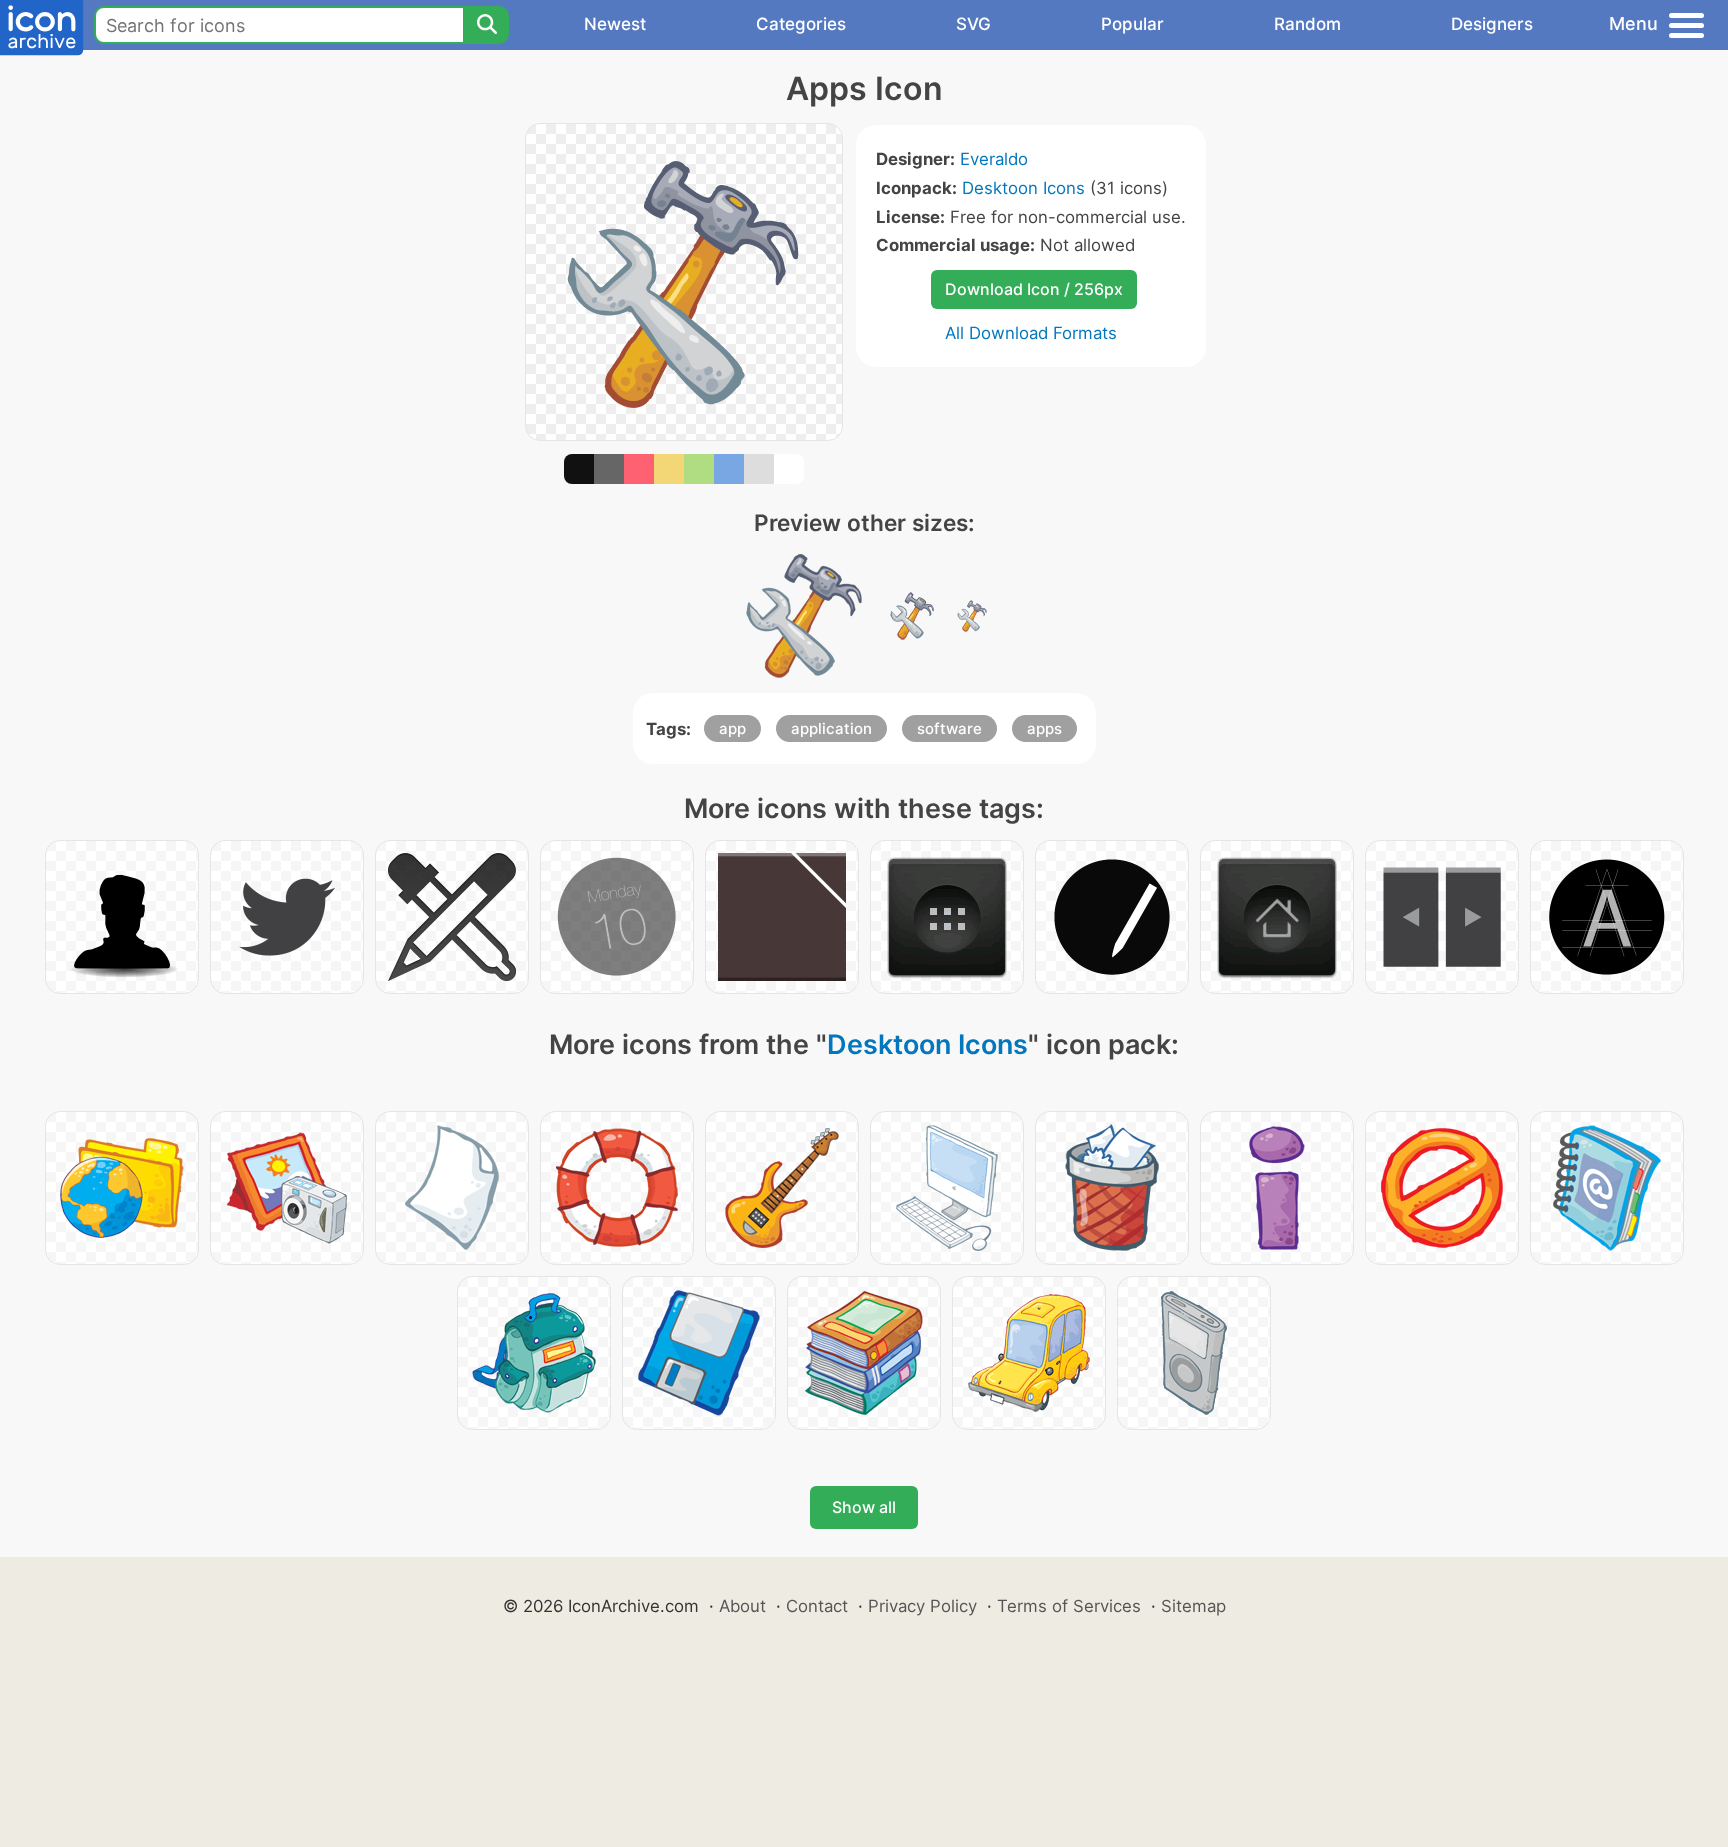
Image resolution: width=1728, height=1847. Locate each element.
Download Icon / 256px (1034, 289)
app (732, 728)
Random (1307, 24)
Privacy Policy (922, 1606)
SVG (973, 24)
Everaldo (994, 159)
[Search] (486, 25)
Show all (864, 1507)
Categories (801, 24)
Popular (1132, 24)
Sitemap (1193, 1606)
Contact (817, 1606)
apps (1044, 728)
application (831, 728)
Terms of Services (1069, 1606)
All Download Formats (1031, 333)
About (742, 1606)
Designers (1492, 24)
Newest (615, 24)
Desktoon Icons (1023, 188)
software (949, 728)
